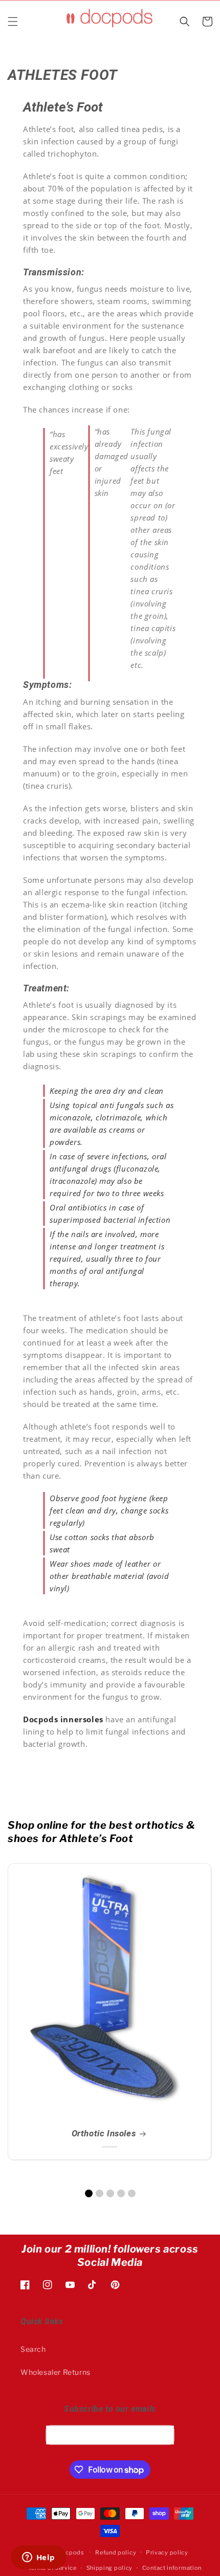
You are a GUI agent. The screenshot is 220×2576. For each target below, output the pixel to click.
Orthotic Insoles (104, 2133)
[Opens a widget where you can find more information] (38, 2558)
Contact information (172, 2568)
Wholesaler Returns (56, 2372)
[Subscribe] (163, 2435)
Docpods (71, 2552)
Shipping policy (110, 2568)
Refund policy (116, 2552)
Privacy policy (167, 2552)
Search (33, 2349)
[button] (13, 21)
